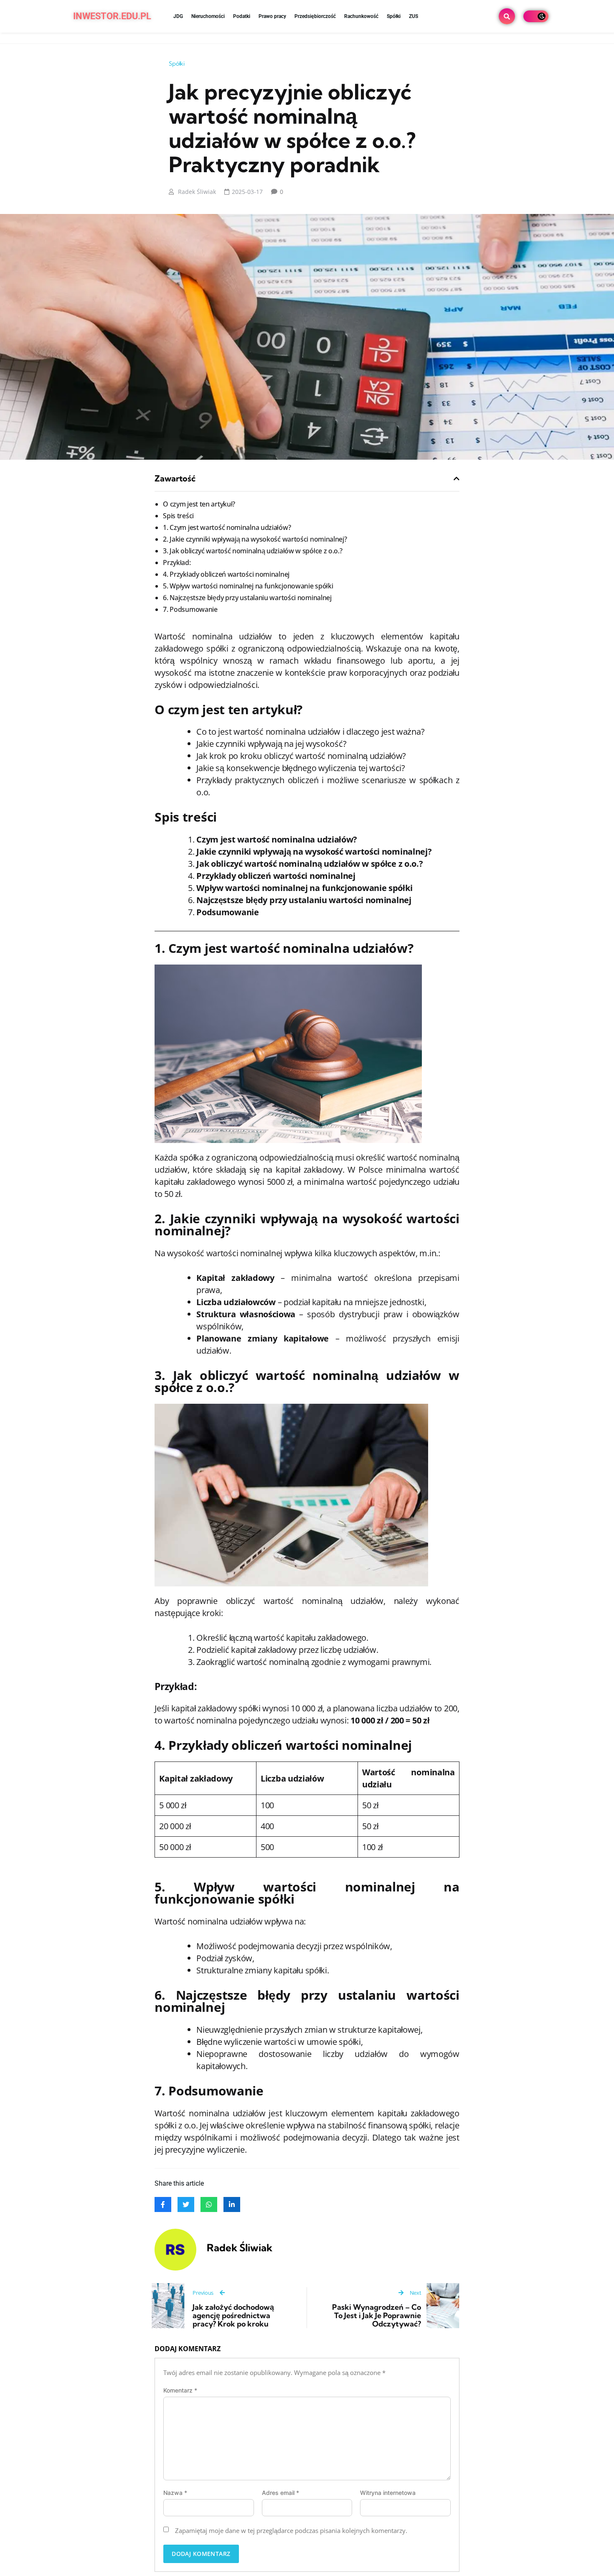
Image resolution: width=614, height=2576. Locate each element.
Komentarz (180, 2390)
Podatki (242, 16)
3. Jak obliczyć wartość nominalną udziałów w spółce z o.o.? (252, 551)
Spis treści (178, 516)
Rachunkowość (361, 16)
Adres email (280, 2493)
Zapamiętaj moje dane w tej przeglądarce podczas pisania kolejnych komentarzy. (291, 2530)
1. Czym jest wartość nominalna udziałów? (227, 527)
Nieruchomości (208, 16)
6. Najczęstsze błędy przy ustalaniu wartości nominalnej (247, 598)
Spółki (394, 16)
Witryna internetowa (388, 2493)
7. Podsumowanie (190, 609)
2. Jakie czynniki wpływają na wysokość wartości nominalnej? (255, 539)
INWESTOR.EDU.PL (112, 16)
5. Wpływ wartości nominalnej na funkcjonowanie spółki (248, 586)
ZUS (414, 16)
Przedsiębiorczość (315, 16)
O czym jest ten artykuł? (199, 504)
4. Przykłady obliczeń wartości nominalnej (226, 574)
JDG (178, 16)
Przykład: (177, 563)
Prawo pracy (272, 16)
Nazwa (175, 2493)
